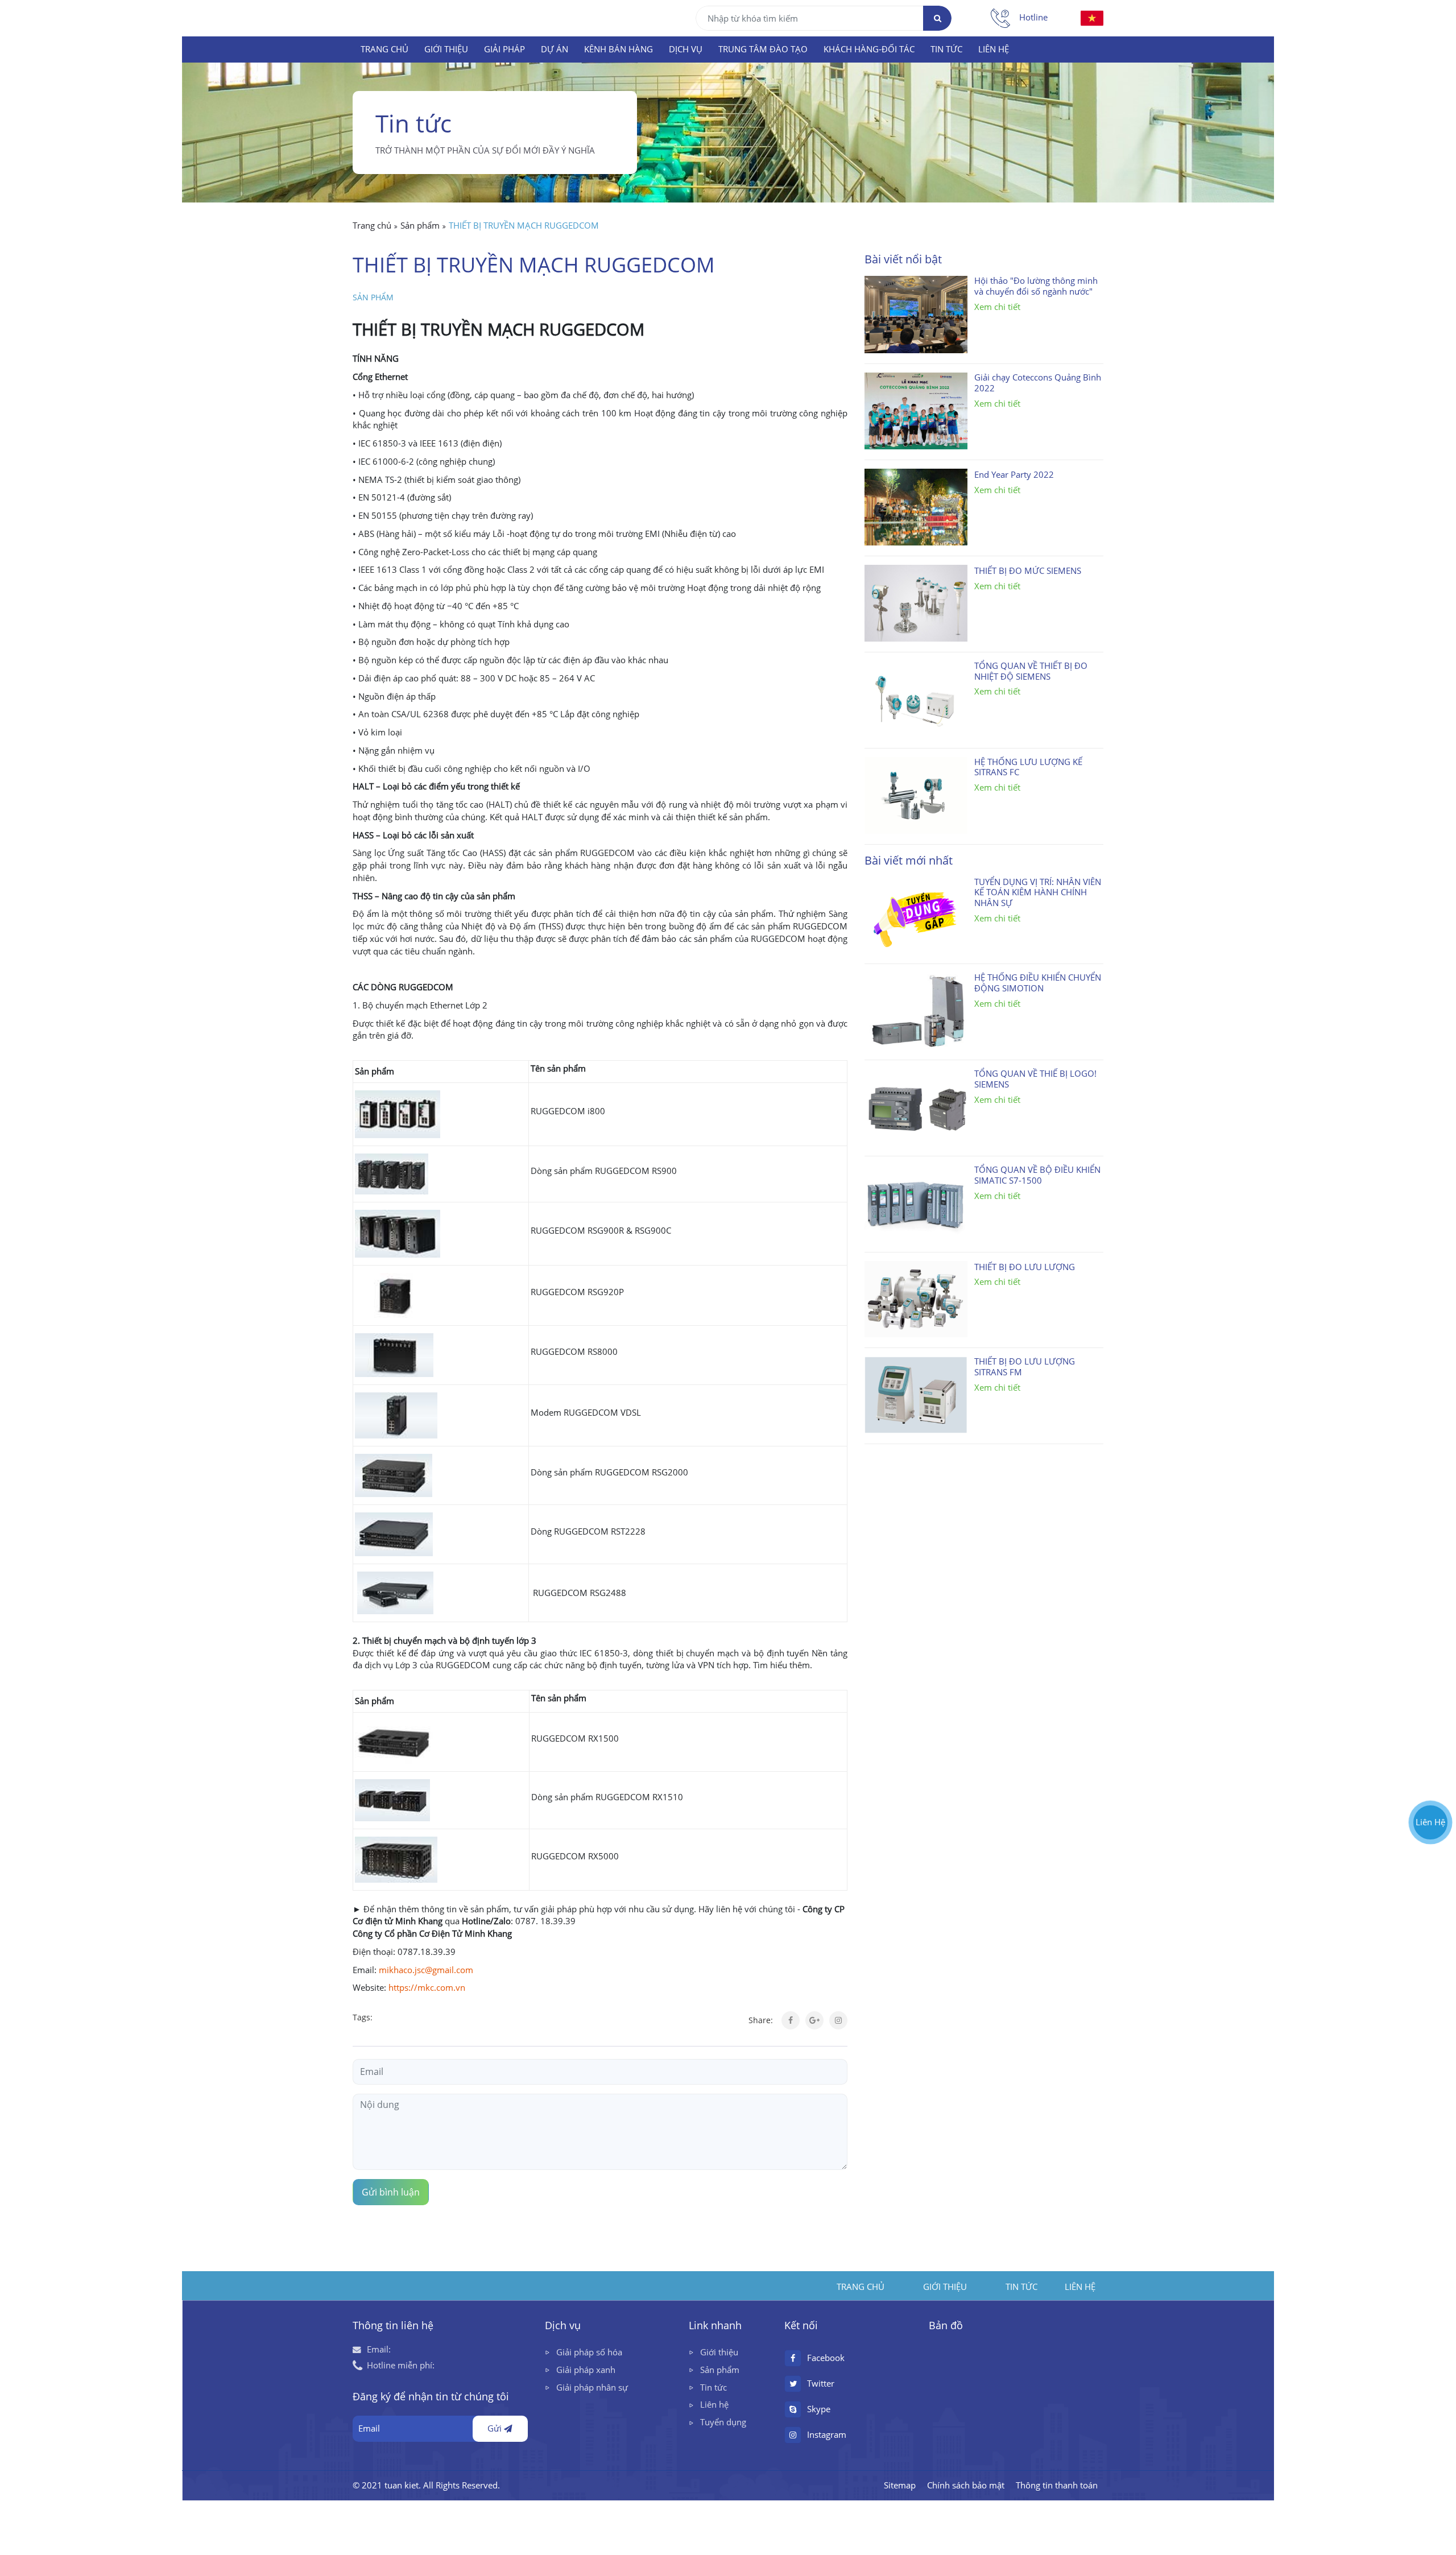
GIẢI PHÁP (504, 49)
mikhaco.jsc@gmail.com (426, 1970)
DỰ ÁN (555, 49)
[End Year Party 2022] (916, 507)
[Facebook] (791, 2020)
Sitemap (900, 2485)
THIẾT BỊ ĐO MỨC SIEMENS (1028, 571)
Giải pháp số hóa (589, 2352)
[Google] (814, 2020)
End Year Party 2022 (1014, 475)
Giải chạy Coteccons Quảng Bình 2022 (1038, 383)
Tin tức (713, 2387)
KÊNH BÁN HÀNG (619, 49)
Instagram (827, 2435)
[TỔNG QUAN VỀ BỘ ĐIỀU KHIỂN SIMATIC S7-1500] (916, 1203)
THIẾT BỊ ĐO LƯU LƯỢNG (1025, 1267)
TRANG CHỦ (384, 49)
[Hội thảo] (916, 314)
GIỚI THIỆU (446, 49)
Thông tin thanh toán (1057, 2485)
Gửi (496, 2428)
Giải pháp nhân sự (592, 2387)
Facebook (826, 2358)
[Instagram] (838, 2020)
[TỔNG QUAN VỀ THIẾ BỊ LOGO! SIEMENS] (916, 1107)
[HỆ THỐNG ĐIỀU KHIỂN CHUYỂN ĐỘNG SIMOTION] (916, 1011)
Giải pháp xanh (586, 2370)
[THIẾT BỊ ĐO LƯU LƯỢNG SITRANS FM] (916, 1395)
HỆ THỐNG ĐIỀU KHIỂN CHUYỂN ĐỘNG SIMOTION (1038, 983)
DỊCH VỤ (686, 49)
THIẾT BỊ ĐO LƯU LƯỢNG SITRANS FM (1025, 1367)
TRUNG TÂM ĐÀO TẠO (763, 49)
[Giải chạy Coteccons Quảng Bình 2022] (916, 411)
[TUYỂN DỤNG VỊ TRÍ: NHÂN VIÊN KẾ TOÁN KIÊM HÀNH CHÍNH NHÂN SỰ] (916, 915)
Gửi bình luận (391, 2192)
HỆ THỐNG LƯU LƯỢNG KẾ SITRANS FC (1028, 768)
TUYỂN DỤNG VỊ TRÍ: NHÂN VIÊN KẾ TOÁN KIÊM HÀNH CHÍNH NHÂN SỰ (1038, 893)
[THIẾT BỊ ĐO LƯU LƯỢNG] (916, 1299)
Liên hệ (714, 2405)
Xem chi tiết (997, 307)
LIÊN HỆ (994, 49)
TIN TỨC (946, 49)
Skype (819, 2409)
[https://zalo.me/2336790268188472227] (1430, 1751)
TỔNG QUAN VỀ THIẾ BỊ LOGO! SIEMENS (1035, 1079)
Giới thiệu (719, 2352)
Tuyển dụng (723, 2422)
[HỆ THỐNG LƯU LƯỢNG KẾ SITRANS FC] (916, 795)
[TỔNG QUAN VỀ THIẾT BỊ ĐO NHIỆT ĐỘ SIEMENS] (916, 699)
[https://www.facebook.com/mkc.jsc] (1430, 1779)
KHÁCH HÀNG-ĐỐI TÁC (869, 49)
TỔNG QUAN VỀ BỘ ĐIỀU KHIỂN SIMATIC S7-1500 (1037, 1175)
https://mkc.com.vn (427, 1988)
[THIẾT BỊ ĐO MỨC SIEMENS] (916, 603)
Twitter (821, 2384)
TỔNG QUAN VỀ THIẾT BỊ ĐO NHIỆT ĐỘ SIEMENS (1031, 671)
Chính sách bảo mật (966, 2485)
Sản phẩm (373, 297)
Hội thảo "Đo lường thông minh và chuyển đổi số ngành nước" (1036, 286)
